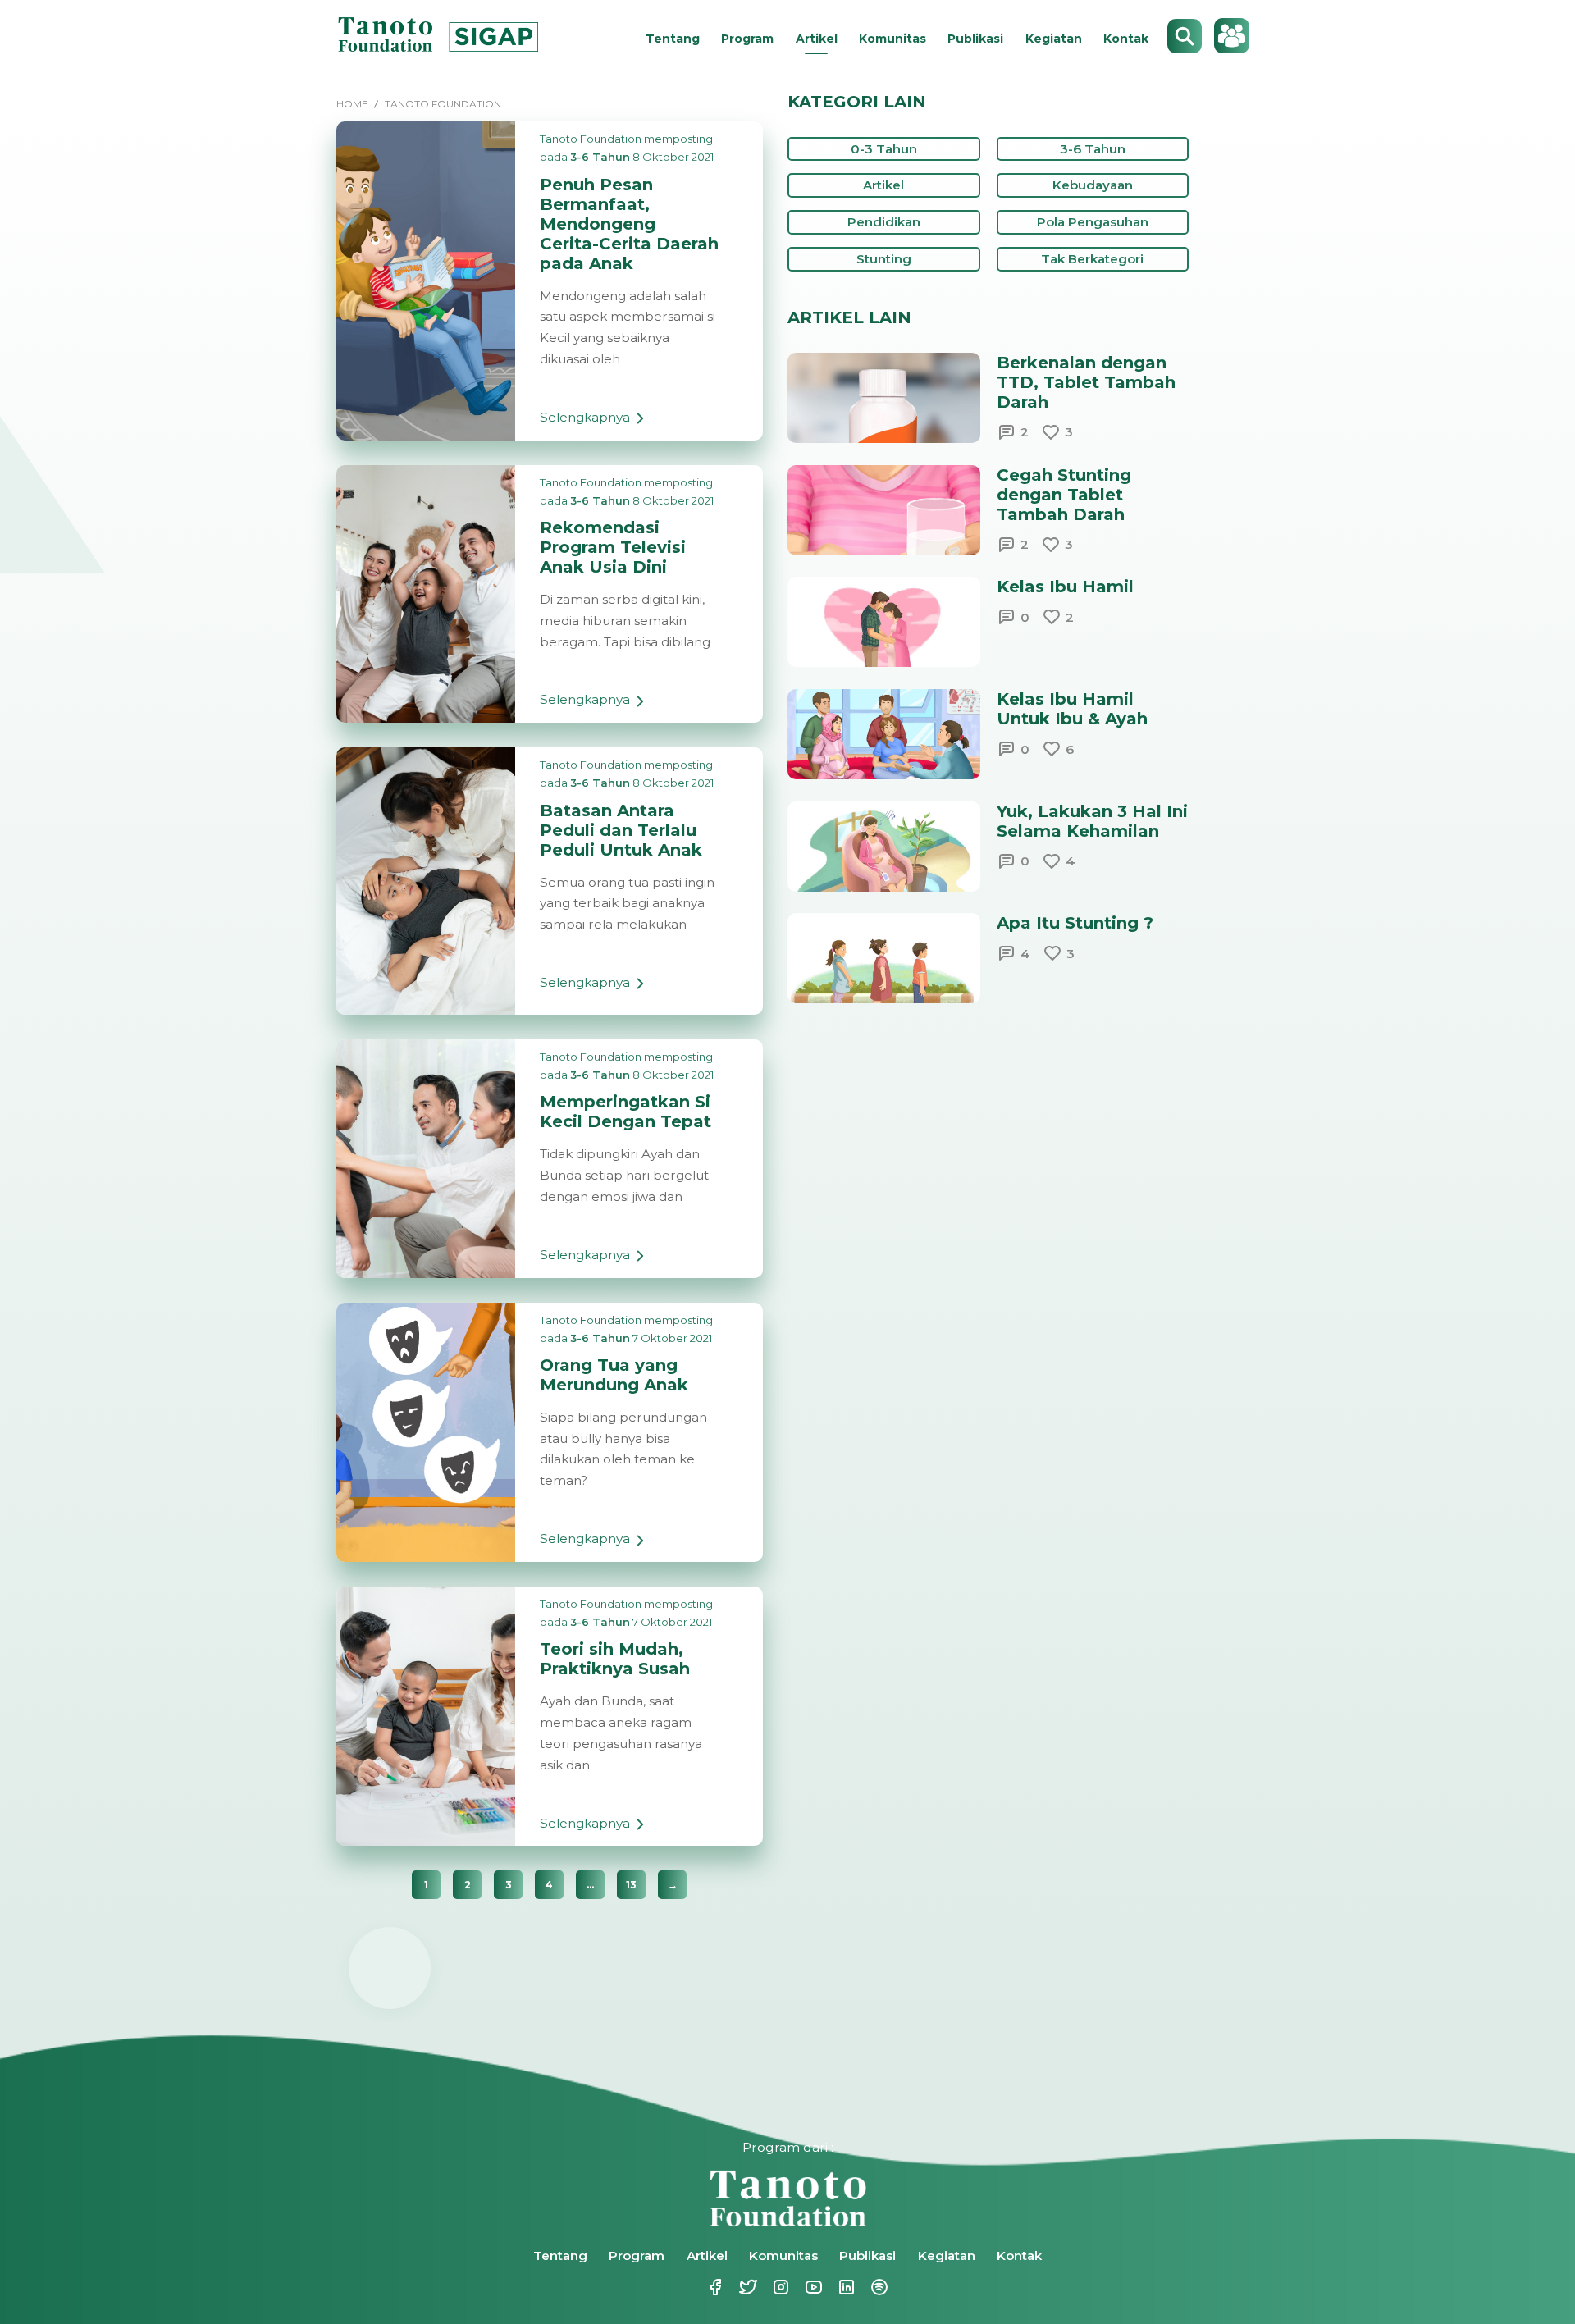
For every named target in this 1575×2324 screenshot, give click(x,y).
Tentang (673, 39)
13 (631, 1885)
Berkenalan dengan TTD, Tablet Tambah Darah (1086, 382)
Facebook (705, 2287)
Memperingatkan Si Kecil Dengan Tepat (625, 1112)
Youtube (804, 2287)
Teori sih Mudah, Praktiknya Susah (615, 1659)
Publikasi (975, 39)
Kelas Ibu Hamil (1065, 587)
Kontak (1126, 39)
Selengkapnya (585, 425)
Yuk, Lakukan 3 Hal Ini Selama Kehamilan (1092, 821)
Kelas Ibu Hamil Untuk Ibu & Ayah (1072, 709)
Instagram (771, 2287)
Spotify (870, 2287)
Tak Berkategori (1092, 259)
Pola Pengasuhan (1093, 222)
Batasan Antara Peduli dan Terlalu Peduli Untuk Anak (621, 830)
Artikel (817, 39)
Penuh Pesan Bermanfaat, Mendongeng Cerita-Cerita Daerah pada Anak (629, 224)
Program (747, 39)
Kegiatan (1054, 39)
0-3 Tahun (884, 149)
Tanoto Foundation (591, 139)
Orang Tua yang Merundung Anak (614, 1375)
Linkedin (837, 2287)
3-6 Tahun (600, 157)
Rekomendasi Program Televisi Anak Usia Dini (613, 547)
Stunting (884, 259)
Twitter (738, 2287)
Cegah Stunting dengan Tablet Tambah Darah (1064, 495)
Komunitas (892, 39)
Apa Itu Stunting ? (1075, 923)
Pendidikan (884, 222)
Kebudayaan (1093, 185)
